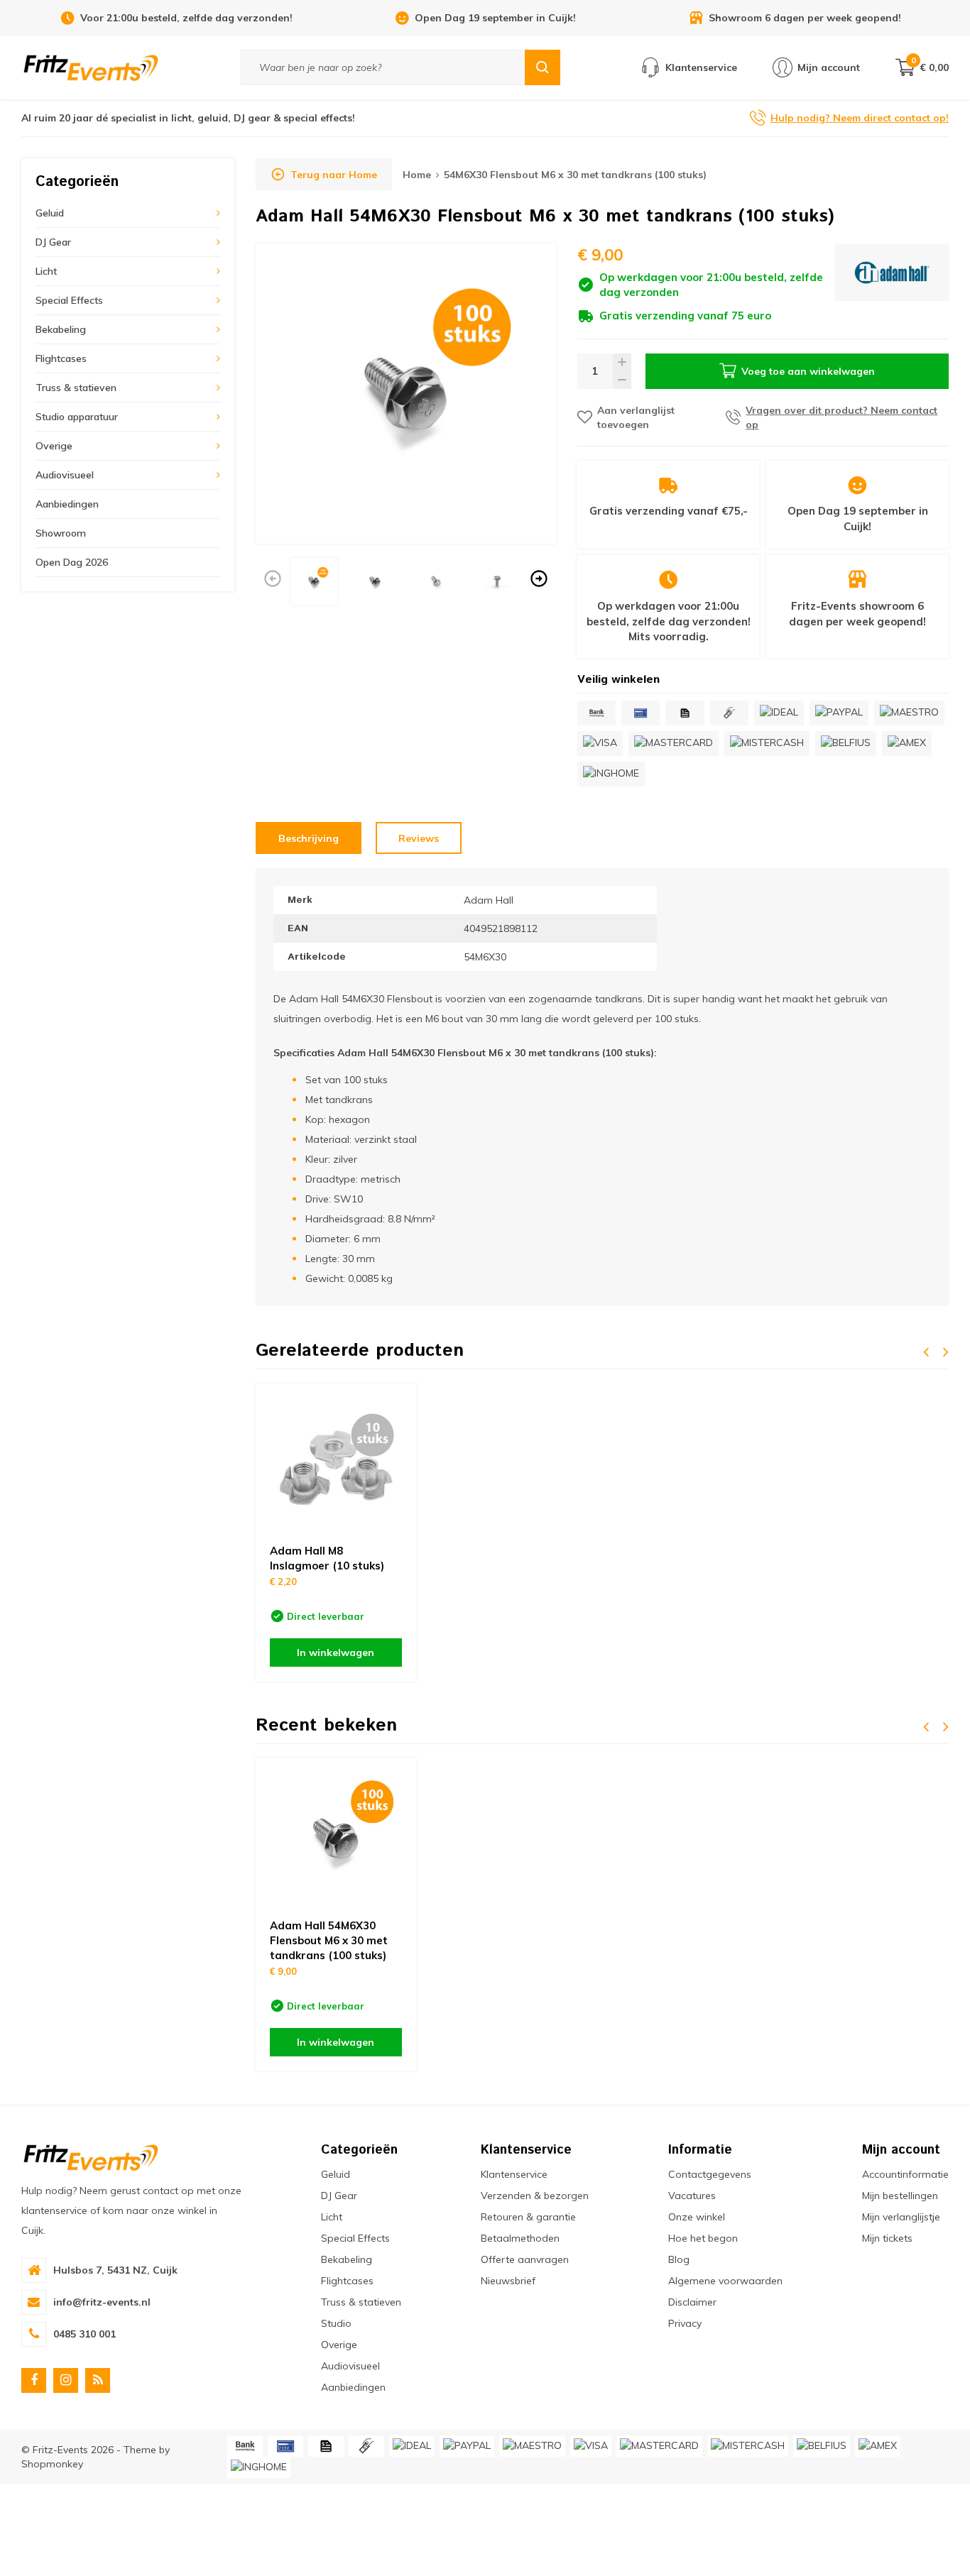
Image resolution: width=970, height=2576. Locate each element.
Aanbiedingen (67, 504)
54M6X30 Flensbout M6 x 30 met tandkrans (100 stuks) (575, 175)
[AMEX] (907, 744)
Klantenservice (514, 2174)
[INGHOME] (611, 774)
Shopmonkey (52, 2464)
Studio (336, 2323)
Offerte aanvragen (525, 2259)
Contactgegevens (710, 2174)
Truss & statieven (76, 388)
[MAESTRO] (909, 713)
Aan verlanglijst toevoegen (636, 417)
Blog (679, 2259)
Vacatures (692, 2196)
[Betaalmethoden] (596, 713)
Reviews (419, 838)
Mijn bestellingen (900, 2196)
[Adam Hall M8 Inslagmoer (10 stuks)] (336, 1464)
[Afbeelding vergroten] (406, 394)
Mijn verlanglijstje (901, 2217)
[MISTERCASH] (767, 744)
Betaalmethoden (520, 2238)
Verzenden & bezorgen (535, 2196)
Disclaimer (692, 2302)
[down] (622, 380)
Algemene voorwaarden (725, 2281)
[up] (622, 362)
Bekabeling (61, 329)
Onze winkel (697, 2217)
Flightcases (61, 358)
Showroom (61, 533)
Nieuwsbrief (508, 2281)
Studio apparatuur (77, 417)
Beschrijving (309, 838)
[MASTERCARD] (674, 744)
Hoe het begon (703, 2238)
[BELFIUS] (846, 744)
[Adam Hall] (892, 284)
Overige (54, 446)
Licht (46, 271)
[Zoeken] (543, 67)
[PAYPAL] (839, 713)
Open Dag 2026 (72, 562)
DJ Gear (53, 242)
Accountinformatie (905, 2174)
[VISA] (600, 744)
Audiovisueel (65, 475)
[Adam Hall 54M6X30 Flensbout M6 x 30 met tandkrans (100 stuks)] (336, 1838)
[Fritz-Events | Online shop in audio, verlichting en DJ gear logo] (91, 67)
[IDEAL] (779, 713)
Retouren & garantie (528, 2217)
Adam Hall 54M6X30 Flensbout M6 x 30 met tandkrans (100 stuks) (329, 1940)
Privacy (685, 2323)
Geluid (50, 213)
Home (417, 175)
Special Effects (69, 300)
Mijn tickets (887, 2238)
